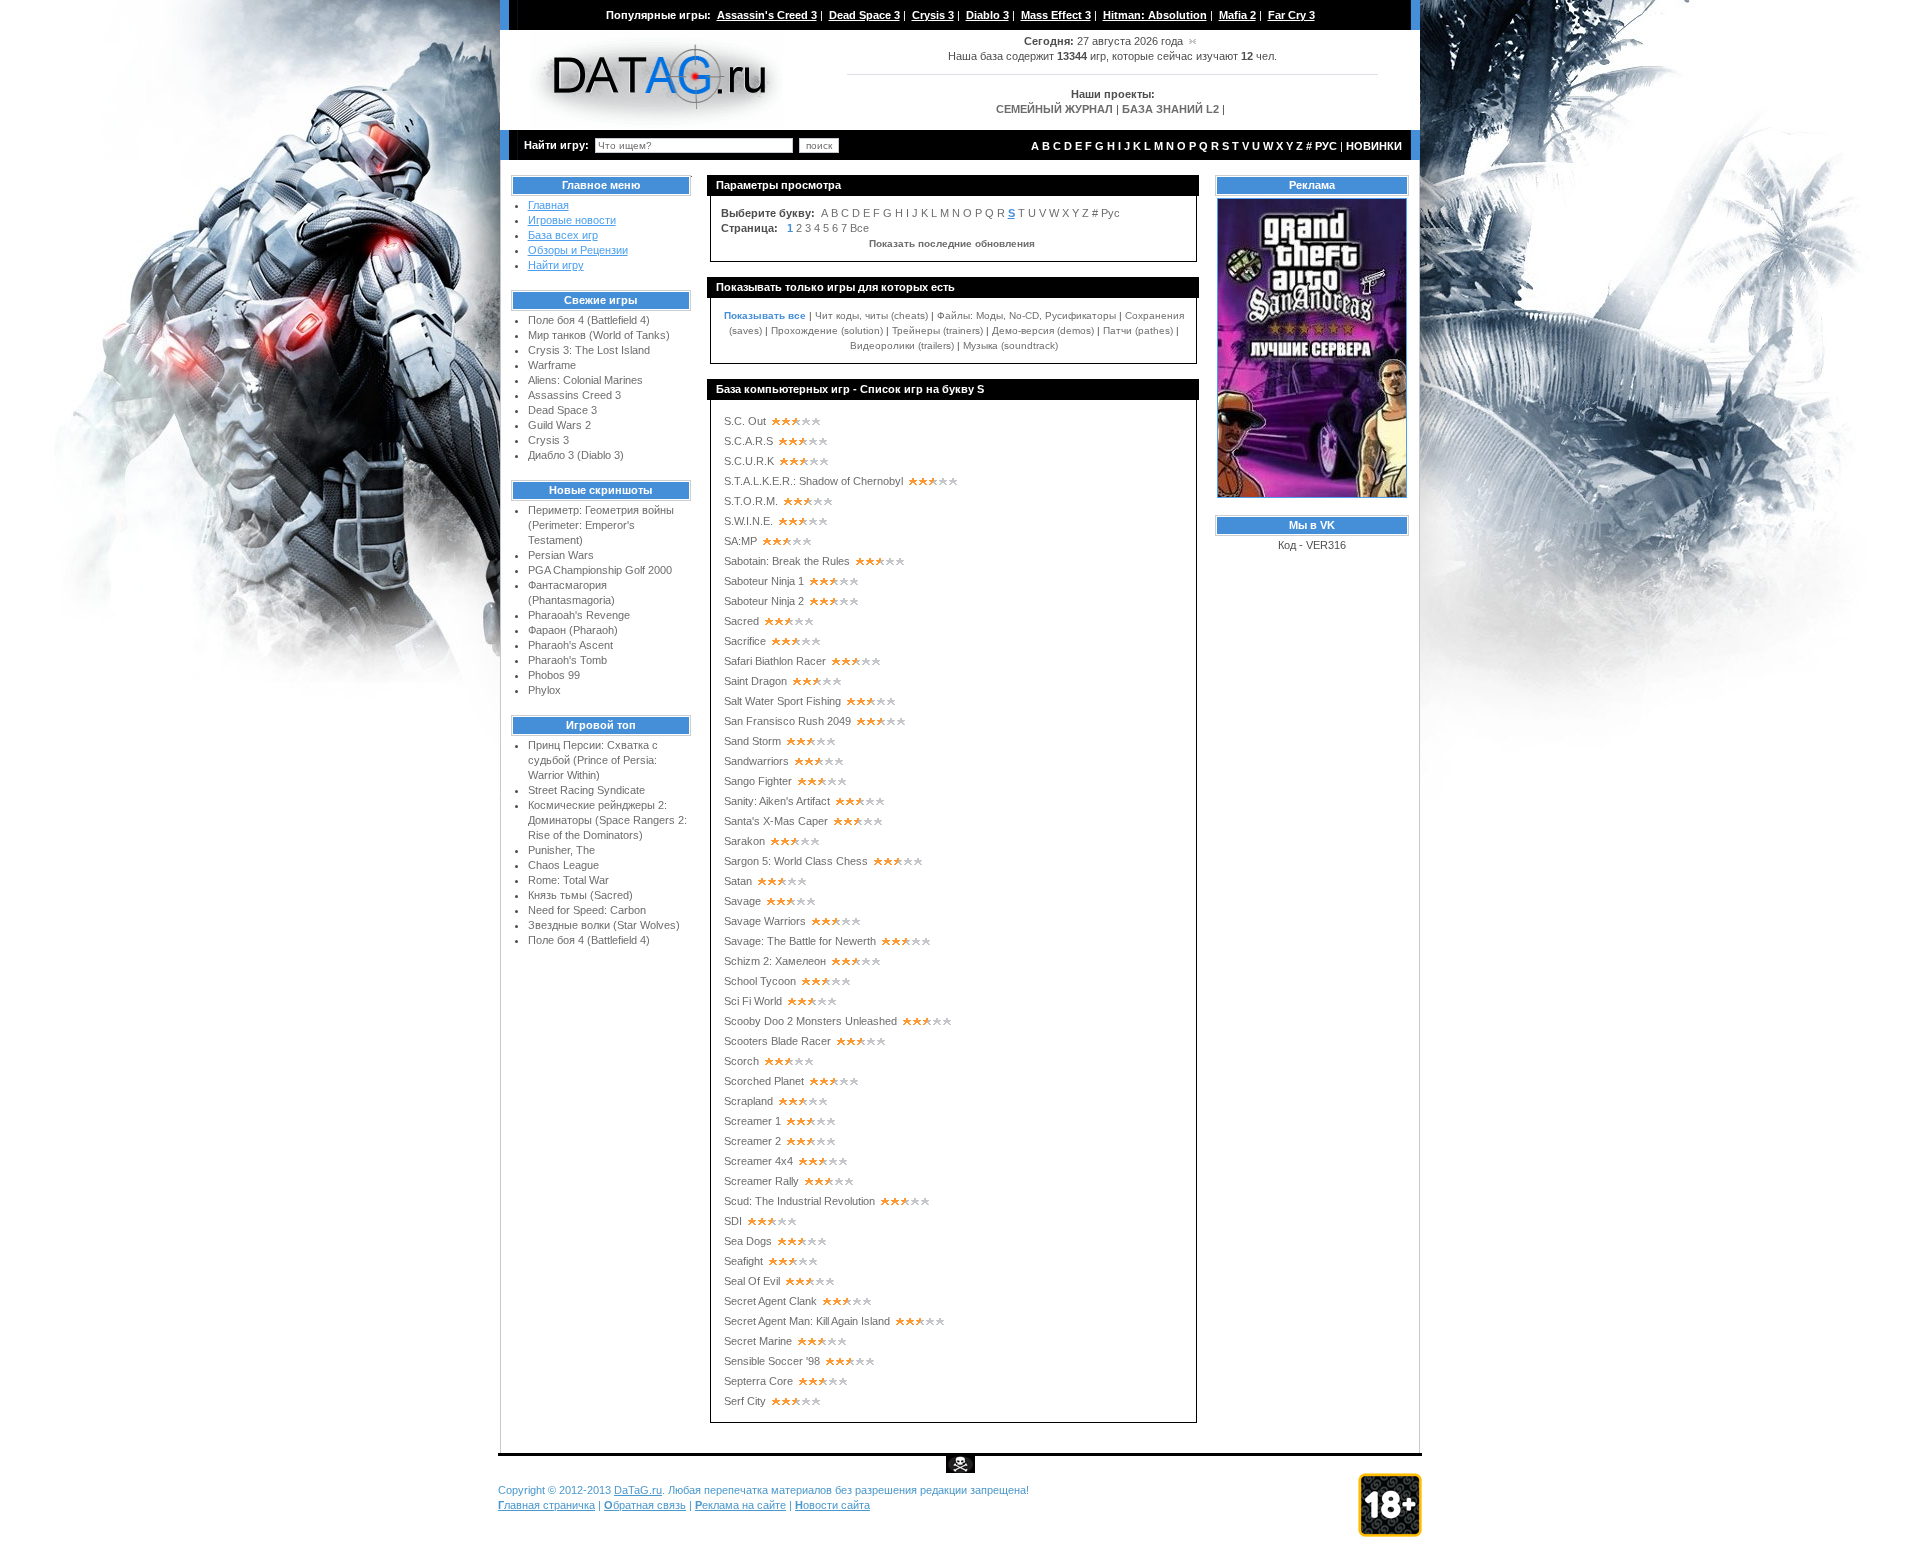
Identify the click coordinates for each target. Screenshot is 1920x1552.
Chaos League (563, 865)
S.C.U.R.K (749, 461)
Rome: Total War (568, 880)
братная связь (645, 1505)
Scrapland (748, 1101)
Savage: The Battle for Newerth (800, 941)
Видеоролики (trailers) (902, 345)
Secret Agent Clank (770, 1301)
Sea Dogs (748, 1241)
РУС (1326, 146)
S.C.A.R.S (748, 441)
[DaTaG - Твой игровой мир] (656, 126)
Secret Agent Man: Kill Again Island (807, 1321)
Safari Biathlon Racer (775, 661)
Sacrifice (745, 641)
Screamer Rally (761, 1181)
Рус (1110, 213)
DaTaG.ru (638, 1490)
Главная (548, 205)
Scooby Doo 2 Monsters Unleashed (810, 1021)
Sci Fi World (753, 1001)
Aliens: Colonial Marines (585, 380)
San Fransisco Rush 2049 (787, 721)
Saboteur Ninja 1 (764, 581)
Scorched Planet (764, 1081)
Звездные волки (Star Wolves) (604, 925)
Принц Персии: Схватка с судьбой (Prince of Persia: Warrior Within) (593, 760)
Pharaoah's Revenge (579, 615)
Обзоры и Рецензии (578, 250)
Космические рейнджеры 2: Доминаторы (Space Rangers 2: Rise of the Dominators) (607, 820)
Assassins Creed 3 (574, 395)
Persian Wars (561, 555)
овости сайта (832, 1505)
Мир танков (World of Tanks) (599, 335)
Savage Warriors (765, 921)
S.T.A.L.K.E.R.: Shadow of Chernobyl (813, 481)
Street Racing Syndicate (586, 790)
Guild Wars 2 (559, 425)
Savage (742, 901)
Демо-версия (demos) (1043, 330)
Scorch (741, 1061)
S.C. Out (745, 421)
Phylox (544, 690)
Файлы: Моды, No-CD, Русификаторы (1026, 315)
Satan (738, 881)
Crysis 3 (548, 440)
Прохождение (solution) (827, 330)
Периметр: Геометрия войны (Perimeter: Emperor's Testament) (601, 525)
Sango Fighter (758, 781)
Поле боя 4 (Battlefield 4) (589, 320)
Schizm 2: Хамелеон (775, 961)
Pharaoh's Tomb (567, 660)
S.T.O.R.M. (751, 501)
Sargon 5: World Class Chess (796, 861)
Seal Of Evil (752, 1281)
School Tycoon (760, 981)
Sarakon (744, 841)
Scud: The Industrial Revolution (799, 1201)
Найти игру (556, 265)
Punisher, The (561, 850)
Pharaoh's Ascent (570, 645)
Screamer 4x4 (758, 1161)
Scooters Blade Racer (777, 1041)
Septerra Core (758, 1381)
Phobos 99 (554, 675)
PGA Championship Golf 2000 (600, 570)
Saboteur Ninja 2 (764, 601)
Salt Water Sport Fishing (782, 701)
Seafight (743, 1261)
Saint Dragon (755, 681)
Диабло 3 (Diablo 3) (576, 455)
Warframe (552, 365)
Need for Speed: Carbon (587, 910)
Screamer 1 (752, 1121)
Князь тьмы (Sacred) (580, 895)
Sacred (741, 621)
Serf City (745, 1401)
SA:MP (740, 541)
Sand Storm (752, 741)
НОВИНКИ (1374, 146)
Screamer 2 (752, 1141)
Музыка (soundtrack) (1010, 345)
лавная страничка (546, 1505)
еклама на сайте (740, 1505)
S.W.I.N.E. (748, 521)
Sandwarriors (756, 761)
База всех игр (563, 235)
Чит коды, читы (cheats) (871, 315)
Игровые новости (572, 220)
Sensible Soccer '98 (772, 1361)
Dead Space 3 (562, 410)
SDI (733, 1221)
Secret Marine (758, 1341)
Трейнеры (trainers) (937, 330)
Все (859, 228)
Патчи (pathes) (1138, 330)
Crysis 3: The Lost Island (589, 350)
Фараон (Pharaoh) (573, 630)
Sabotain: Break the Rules (787, 561)
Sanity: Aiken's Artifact (777, 801)
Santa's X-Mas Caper (776, 821)
